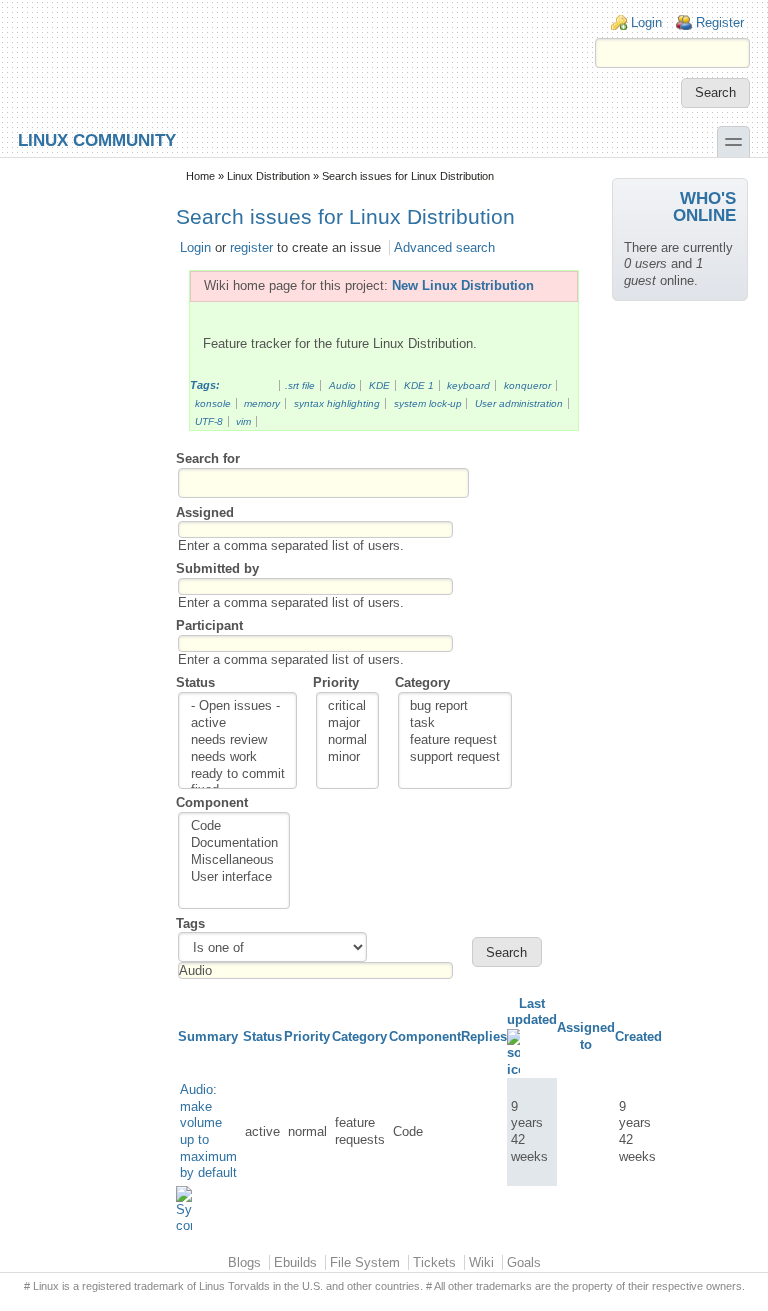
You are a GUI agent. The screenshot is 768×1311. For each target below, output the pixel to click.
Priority (336, 682)
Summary (208, 1036)
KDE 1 (419, 385)
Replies (484, 1036)
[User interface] (234, 877)
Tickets (434, 1262)
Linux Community (97, 139)
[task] (455, 723)
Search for (208, 458)
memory (262, 403)
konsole (213, 403)
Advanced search (444, 247)
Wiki (481, 1262)
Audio (342, 385)
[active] (238, 723)
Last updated (532, 1012)
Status (195, 682)
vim (243, 421)
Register (720, 22)
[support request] (455, 757)
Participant (209, 625)
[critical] (347, 706)
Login (646, 22)
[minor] (347, 757)
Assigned (205, 512)
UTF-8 (209, 421)
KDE (379, 385)
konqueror (527, 385)
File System (365, 1262)
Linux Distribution (268, 176)
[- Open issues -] (238, 706)
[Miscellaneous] (234, 860)
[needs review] (238, 740)
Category (422, 682)
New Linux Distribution (463, 285)
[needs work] (238, 757)
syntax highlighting (337, 403)
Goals (524, 1262)
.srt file (300, 385)
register (251, 247)
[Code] (234, 826)
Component (212, 802)
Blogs (244, 1262)
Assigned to (586, 1036)
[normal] (347, 740)
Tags (190, 923)
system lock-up (428, 403)
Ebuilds (295, 1262)
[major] (347, 723)
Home (200, 176)
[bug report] (455, 706)
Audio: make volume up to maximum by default (208, 1131)
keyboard (468, 385)
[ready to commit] (238, 774)
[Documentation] (234, 843)
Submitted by (217, 568)
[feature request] (455, 740)
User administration (519, 403)
